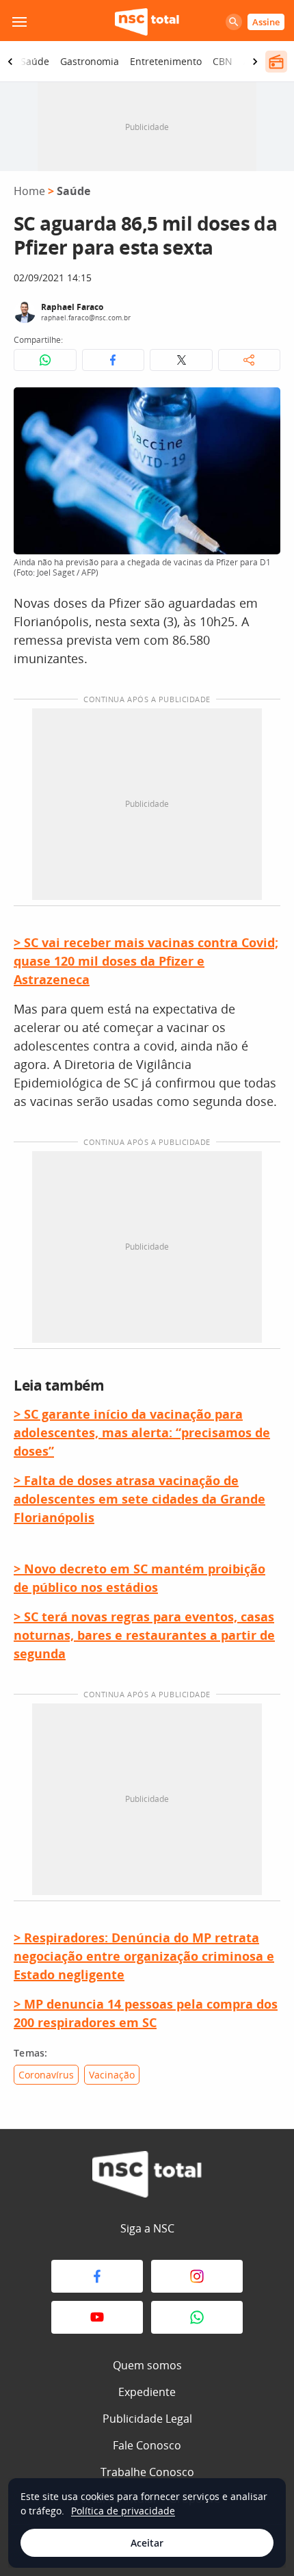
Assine (266, 22)
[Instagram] (197, 2276)
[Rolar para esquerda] (10, 62)
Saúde (35, 61)
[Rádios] (276, 62)
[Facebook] (97, 2276)
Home (29, 191)
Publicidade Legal (147, 2419)
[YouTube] (97, 2317)
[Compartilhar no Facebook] (113, 360)
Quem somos (147, 2365)
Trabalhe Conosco (147, 2472)
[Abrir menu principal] (19, 22)
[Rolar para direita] (255, 62)
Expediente (147, 2392)
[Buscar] (234, 22)
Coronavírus (46, 2075)
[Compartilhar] (250, 360)
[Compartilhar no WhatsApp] (45, 360)
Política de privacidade (123, 2511)
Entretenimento (166, 61)
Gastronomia (90, 61)
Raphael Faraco (72, 307)
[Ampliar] (263, 405)
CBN (223, 61)
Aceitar (147, 2543)
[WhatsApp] (197, 2317)
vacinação (112, 2075)
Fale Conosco (147, 2445)
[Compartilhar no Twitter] (181, 360)
